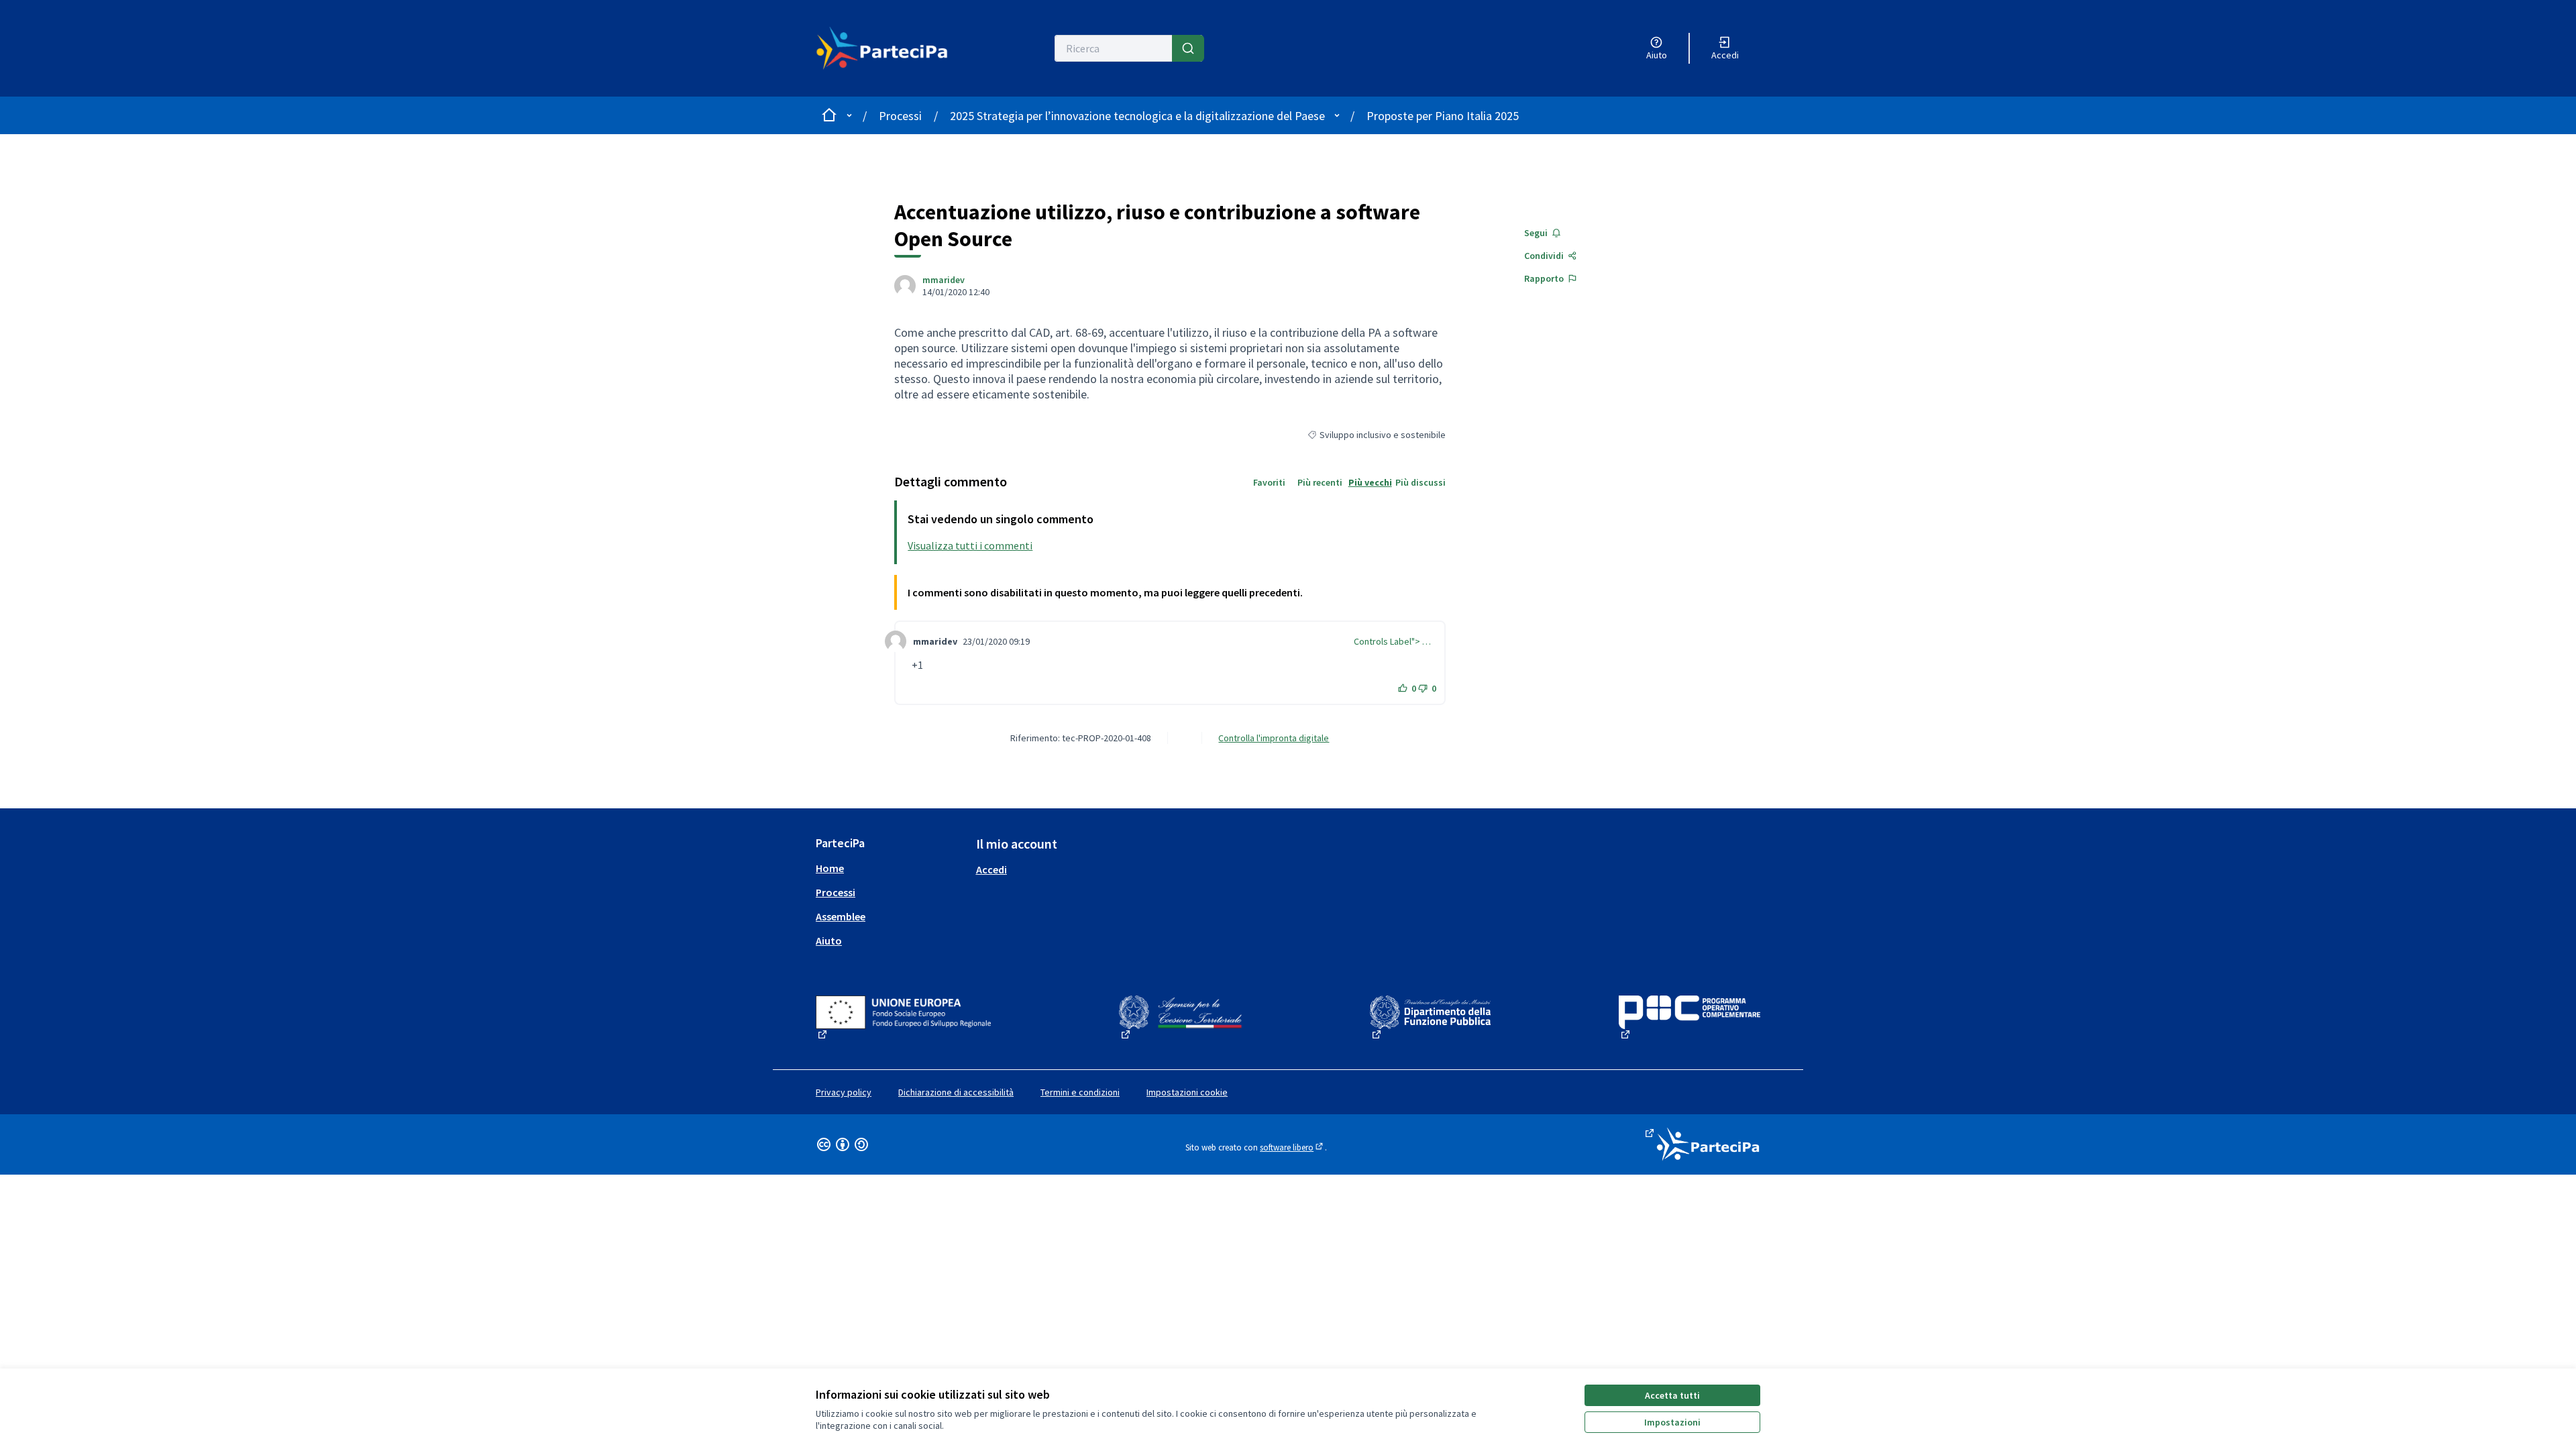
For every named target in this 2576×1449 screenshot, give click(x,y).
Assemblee (841, 916)
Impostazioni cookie (1187, 1092)
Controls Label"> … (1392, 641)
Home (830, 868)
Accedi (991, 869)
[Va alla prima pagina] (890, 48)
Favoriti (1269, 482)
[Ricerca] (1188, 48)
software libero (1292, 1147)
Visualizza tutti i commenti (970, 545)
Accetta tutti (1672, 1395)
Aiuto (829, 941)
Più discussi (1420, 482)
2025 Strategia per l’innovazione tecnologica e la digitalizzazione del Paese (1137, 116)
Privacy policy (844, 1092)
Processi (900, 116)
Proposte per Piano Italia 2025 (1443, 116)
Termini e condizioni (1080, 1092)
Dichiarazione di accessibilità (956, 1092)
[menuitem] (891, 868)
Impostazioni (1672, 1422)
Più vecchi (1370, 482)
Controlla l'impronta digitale (1274, 738)
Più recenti (1320, 482)
